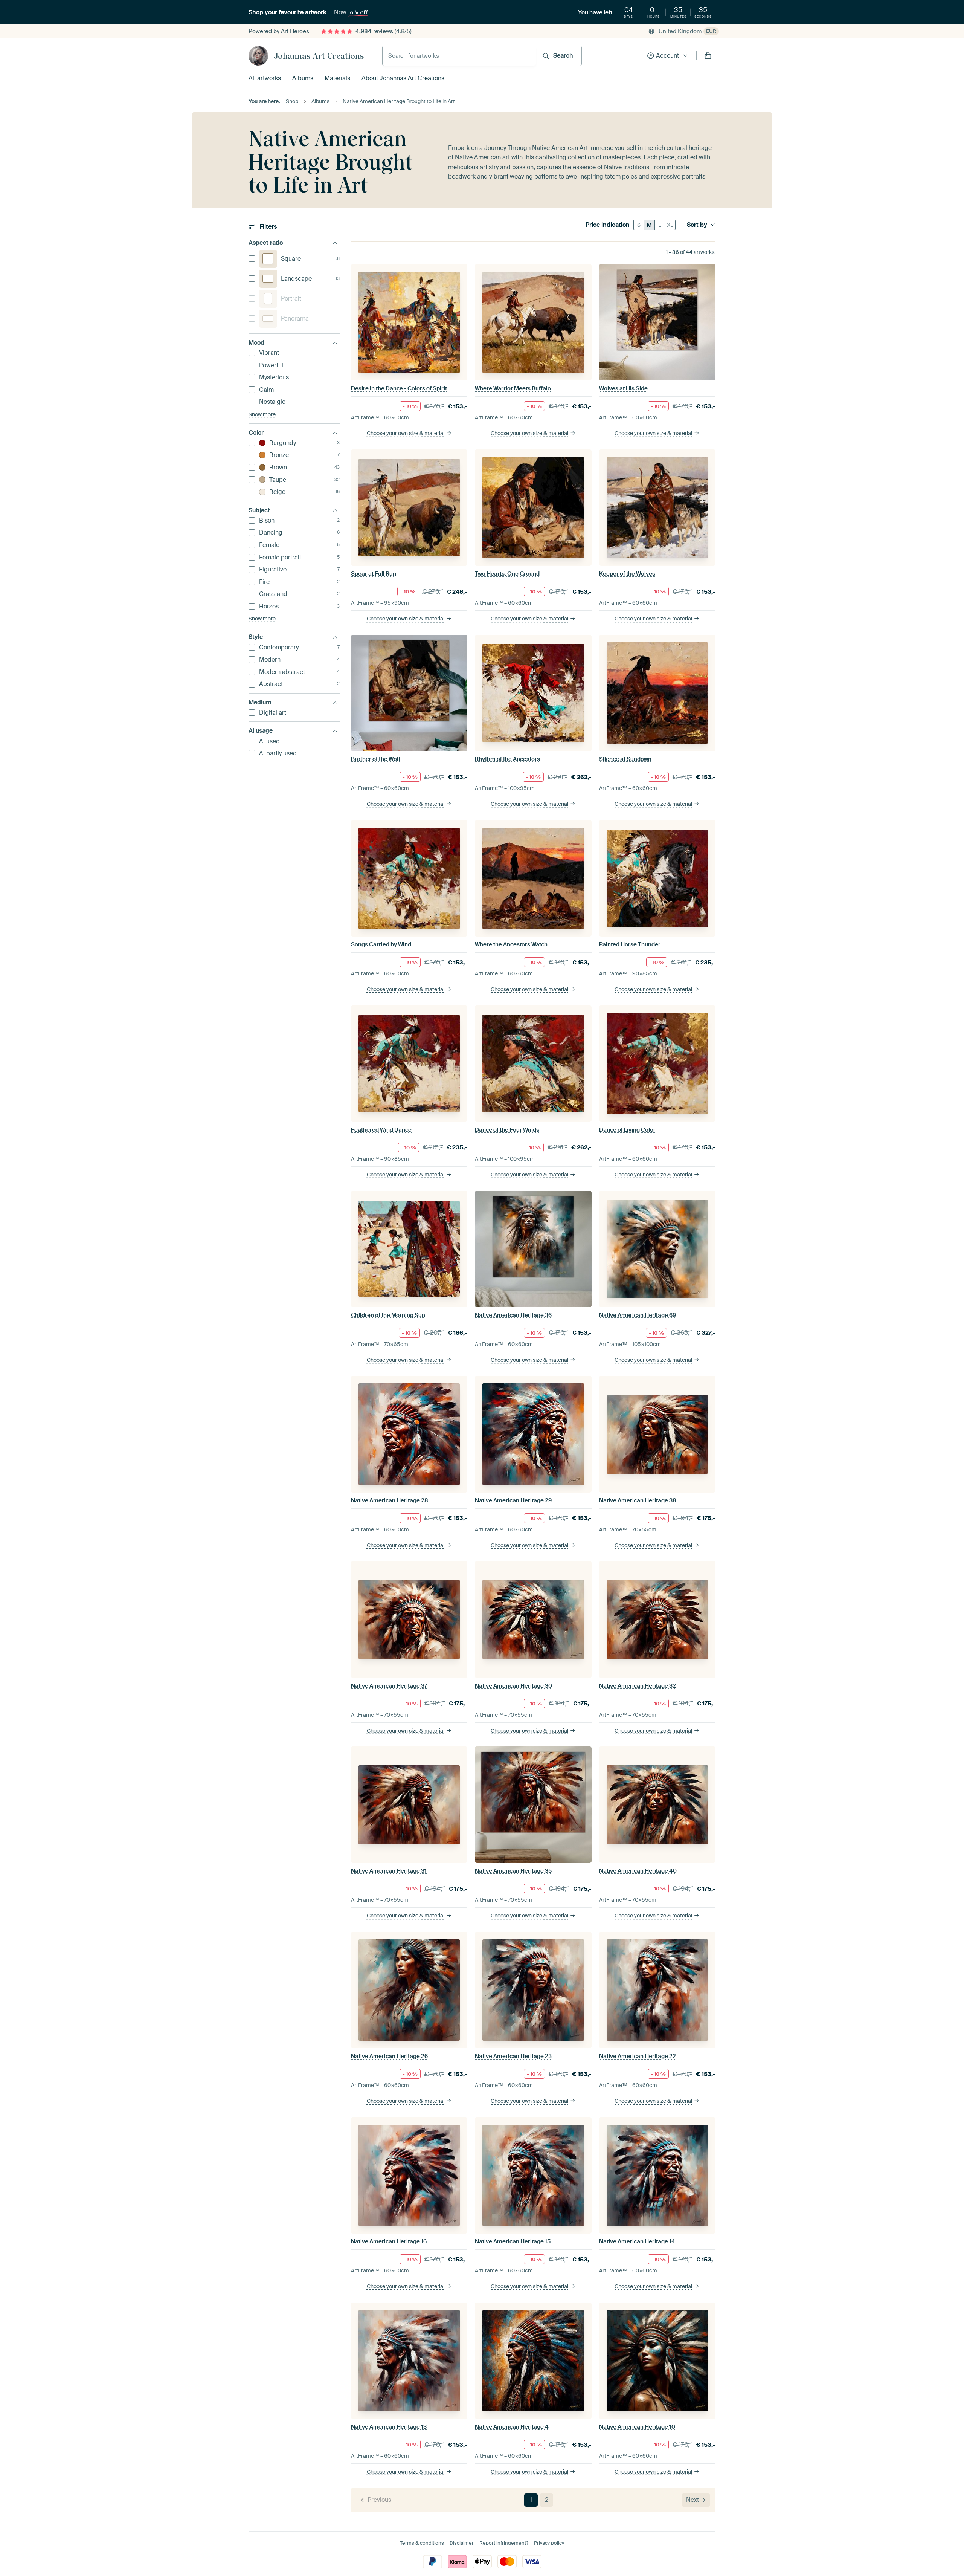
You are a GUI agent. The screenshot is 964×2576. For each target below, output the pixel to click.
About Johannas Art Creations (403, 78)
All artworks (265, 78)
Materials (337, 78)
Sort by (697, 225)
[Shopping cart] (708, 56)
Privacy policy (549, 2543)
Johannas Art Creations (319, 56)
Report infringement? (504, 2543)
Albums (303, 78)
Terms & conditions (422, 2543)
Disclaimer (462, 2543)
